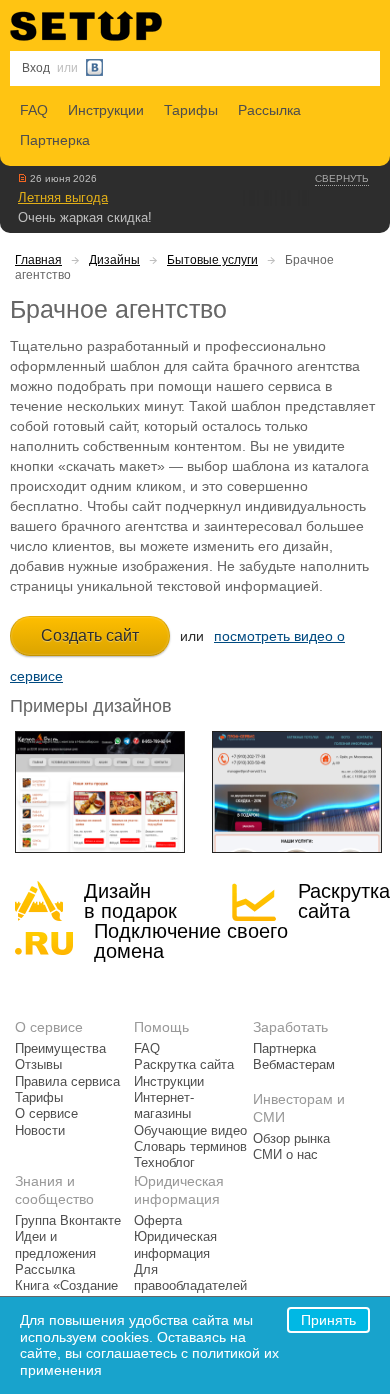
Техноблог (164, 1163)
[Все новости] (22, 178)
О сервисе (46, 1114)
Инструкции (106, 110)
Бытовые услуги (212, 260)
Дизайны (114, 260)
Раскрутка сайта (344, 901)
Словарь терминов (190, 1147)
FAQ (34, 110)
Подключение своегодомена (191, 941)
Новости (40, 1131)
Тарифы (191, 110)
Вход (36, 68)
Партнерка (55, 140)
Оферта (158, 1221)
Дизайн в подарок (130, 901)
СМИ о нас (285, 1155)
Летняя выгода (63, 197)
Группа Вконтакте (68, 1221)
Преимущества (60, 1049)
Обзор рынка (291, 1139)
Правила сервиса (67, 1082)
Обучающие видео (190, 1131)
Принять (328, 1320)
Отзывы (38, 1065)
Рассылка (269, 110)
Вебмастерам (294, 1065)
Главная (38, 260)
